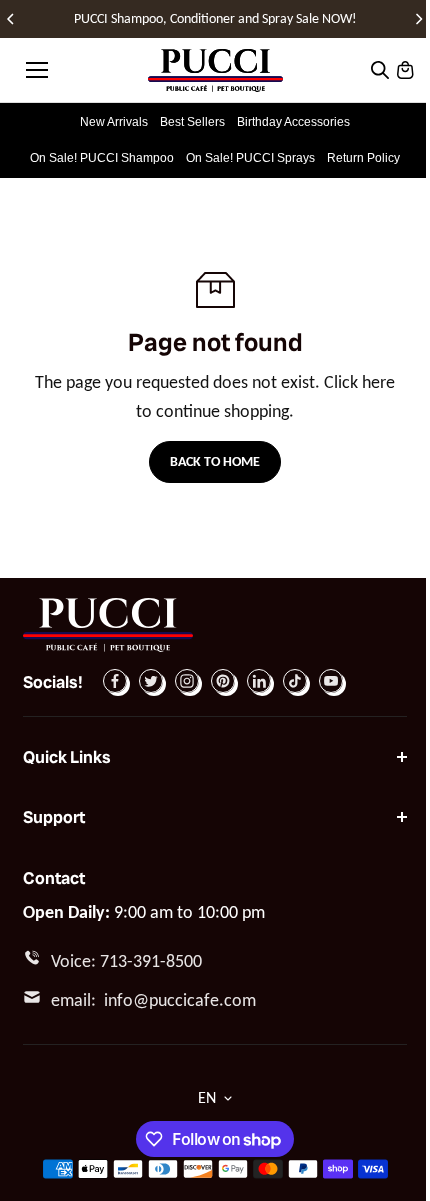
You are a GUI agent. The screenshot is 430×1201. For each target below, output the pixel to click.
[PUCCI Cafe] (215, 70)
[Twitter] (151, 681)
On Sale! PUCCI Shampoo (102, 158)
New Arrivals (114, 122)
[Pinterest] (223, 681)
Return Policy (363, 158)
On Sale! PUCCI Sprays (250, 158)
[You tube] (331, 681)
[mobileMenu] (37, 70)
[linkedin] (259, 681)
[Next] (418, 19)
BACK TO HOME (215, 461)
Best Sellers (192, 122)
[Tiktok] (295, 681)
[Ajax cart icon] (405, 70)
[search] (380, 70)
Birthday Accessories (293, 122)
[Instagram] (187, 681)
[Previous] (12, 19)
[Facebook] (115, 681)
